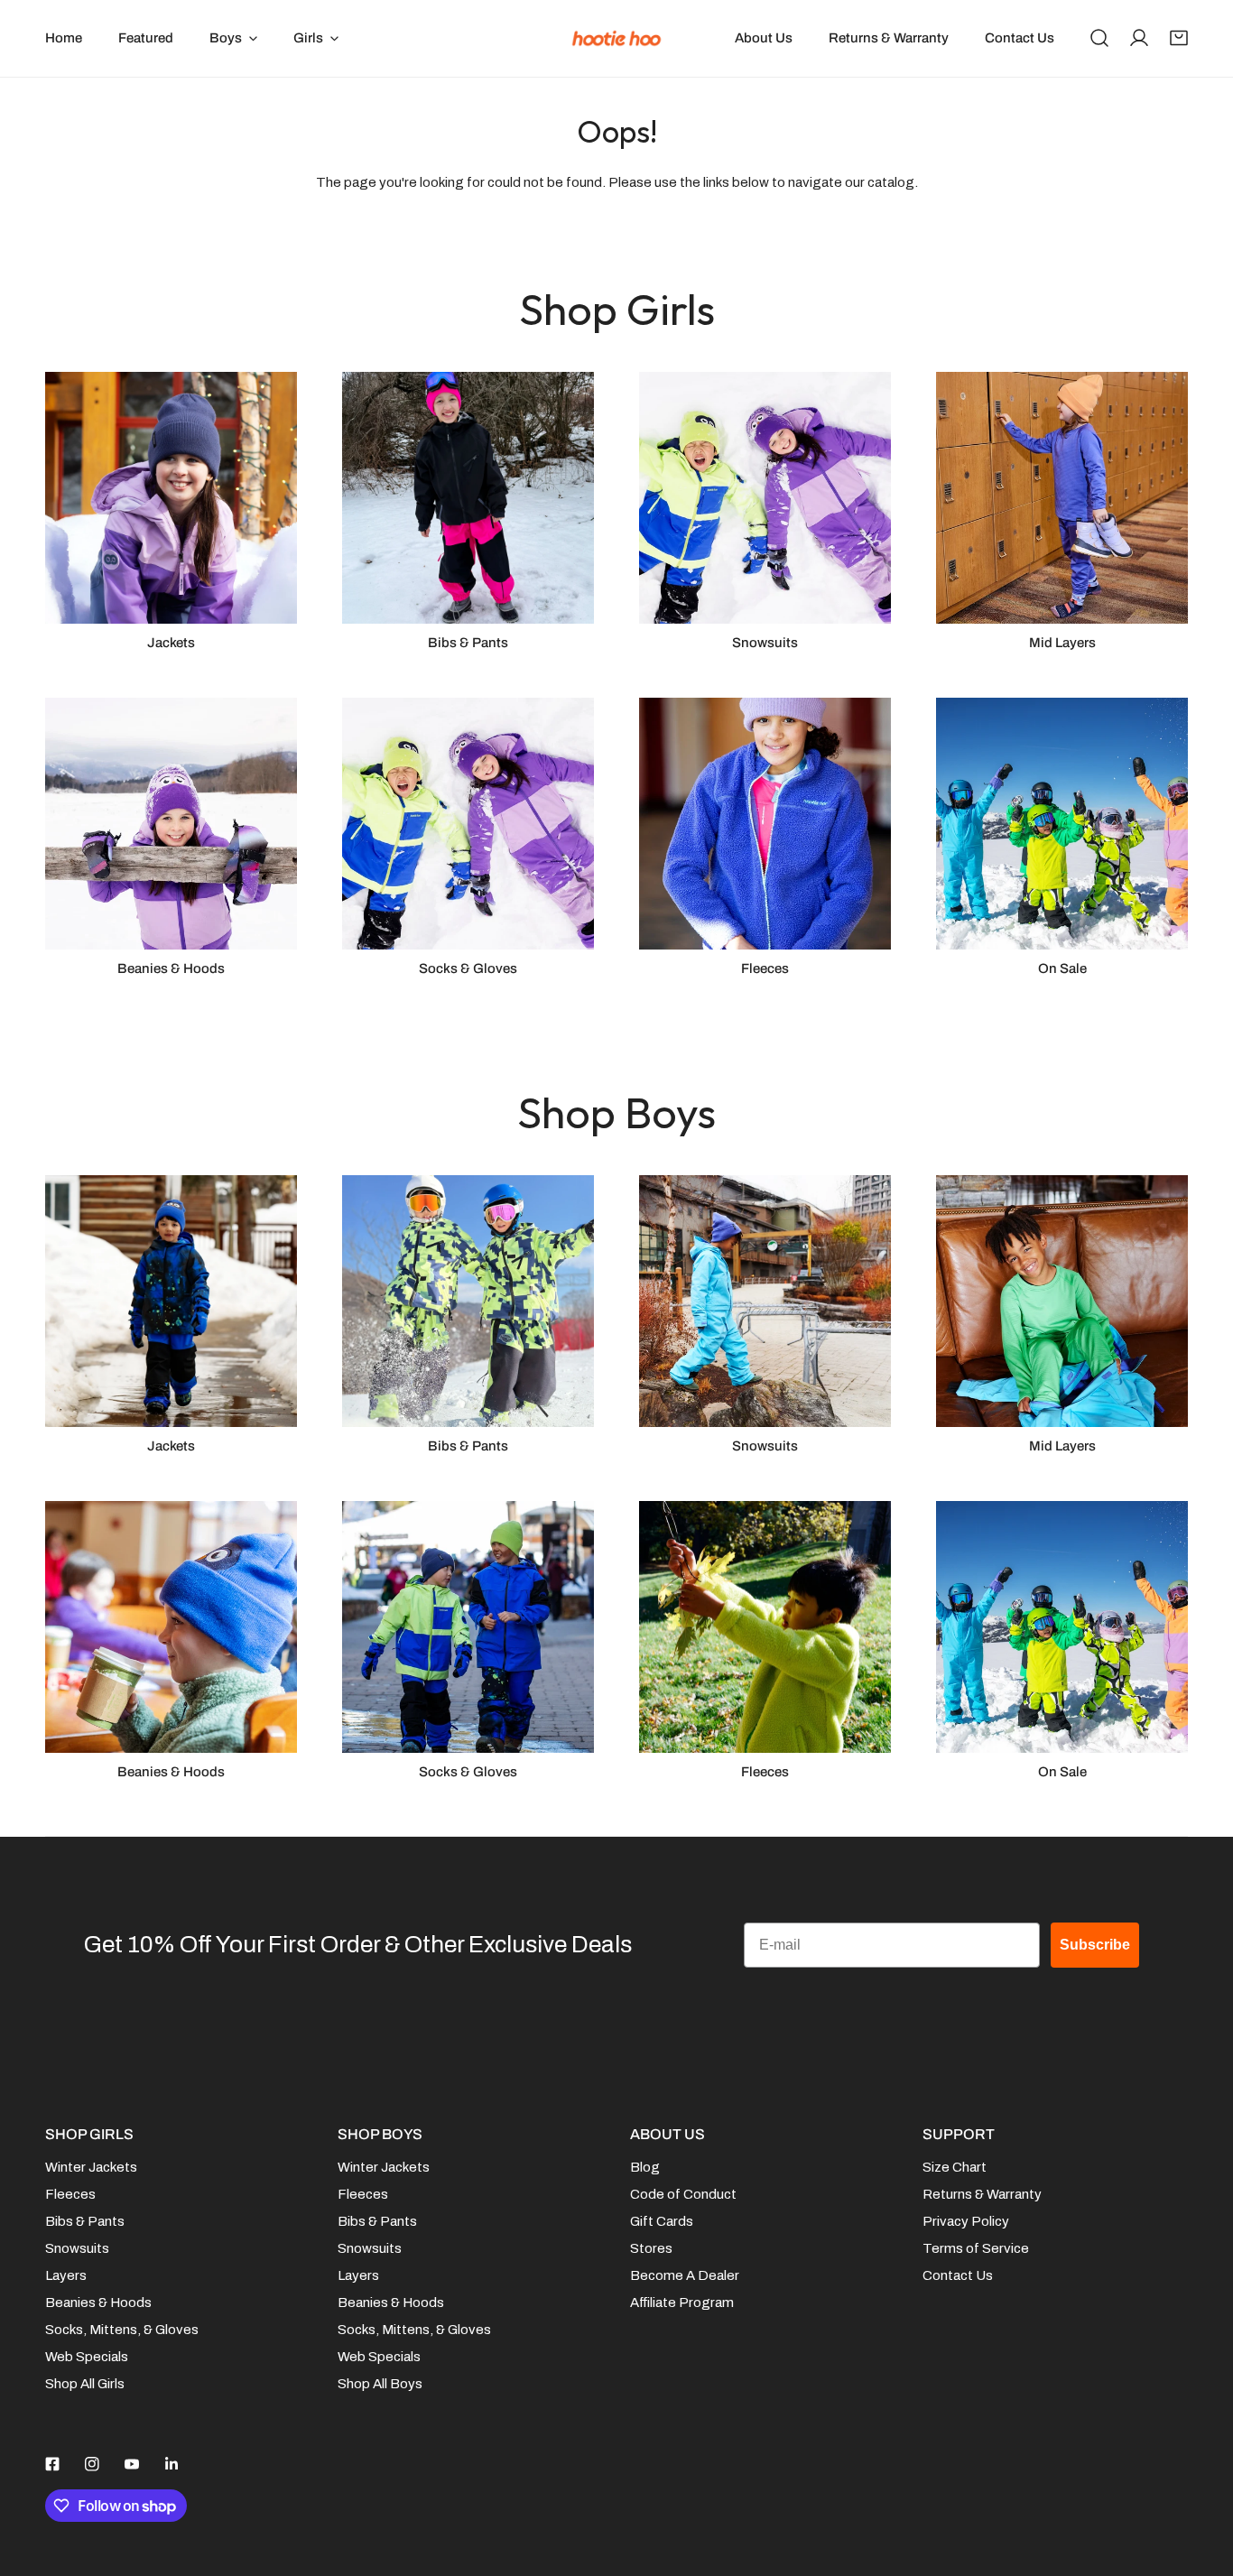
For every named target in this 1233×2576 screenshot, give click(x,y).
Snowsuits (77, 2248)
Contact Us (958, 2275)
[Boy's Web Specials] (1062, 1627)
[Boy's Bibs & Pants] (468, 1301)
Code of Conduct (683, 2194)
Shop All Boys (380, 2384)
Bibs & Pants (85, 2221)
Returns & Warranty (982, 2194)
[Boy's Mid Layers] (1062, 1301)
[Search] (1099, 38)
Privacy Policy (966, 2221)
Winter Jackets (91, 2167)
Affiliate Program (682, 2303)
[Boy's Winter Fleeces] (765, 1627)
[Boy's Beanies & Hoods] (171, 1627)
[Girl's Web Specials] (1062, 824)
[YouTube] (132, 2464)
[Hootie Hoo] (616, 38)
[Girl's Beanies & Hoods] (171, 824)
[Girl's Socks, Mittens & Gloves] (468, 824)
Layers (66, 2275)
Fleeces (70, 2194)
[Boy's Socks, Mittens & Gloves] (468, 1627)
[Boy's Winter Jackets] (171, 1301)
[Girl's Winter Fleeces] (765, 824)
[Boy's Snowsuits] (765, 1301)
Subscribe (1095, 1945)
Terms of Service (976, 2248)
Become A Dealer (685, 2275)
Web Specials (87, 2357)
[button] (1179, 38)
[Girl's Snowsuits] (765, 498)
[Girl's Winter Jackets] (171, 498)
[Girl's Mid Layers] (1062, 498)
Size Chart (955, 2167)
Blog (645, 2167)
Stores (651, 2248)
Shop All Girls (85, 2384)
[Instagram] (92, 2464)
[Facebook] (52, 2464)
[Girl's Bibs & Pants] (468, 498)
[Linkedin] (172, 2464)
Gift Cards (662, 2221)
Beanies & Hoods (98, 2303)
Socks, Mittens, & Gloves (122, 2330)
